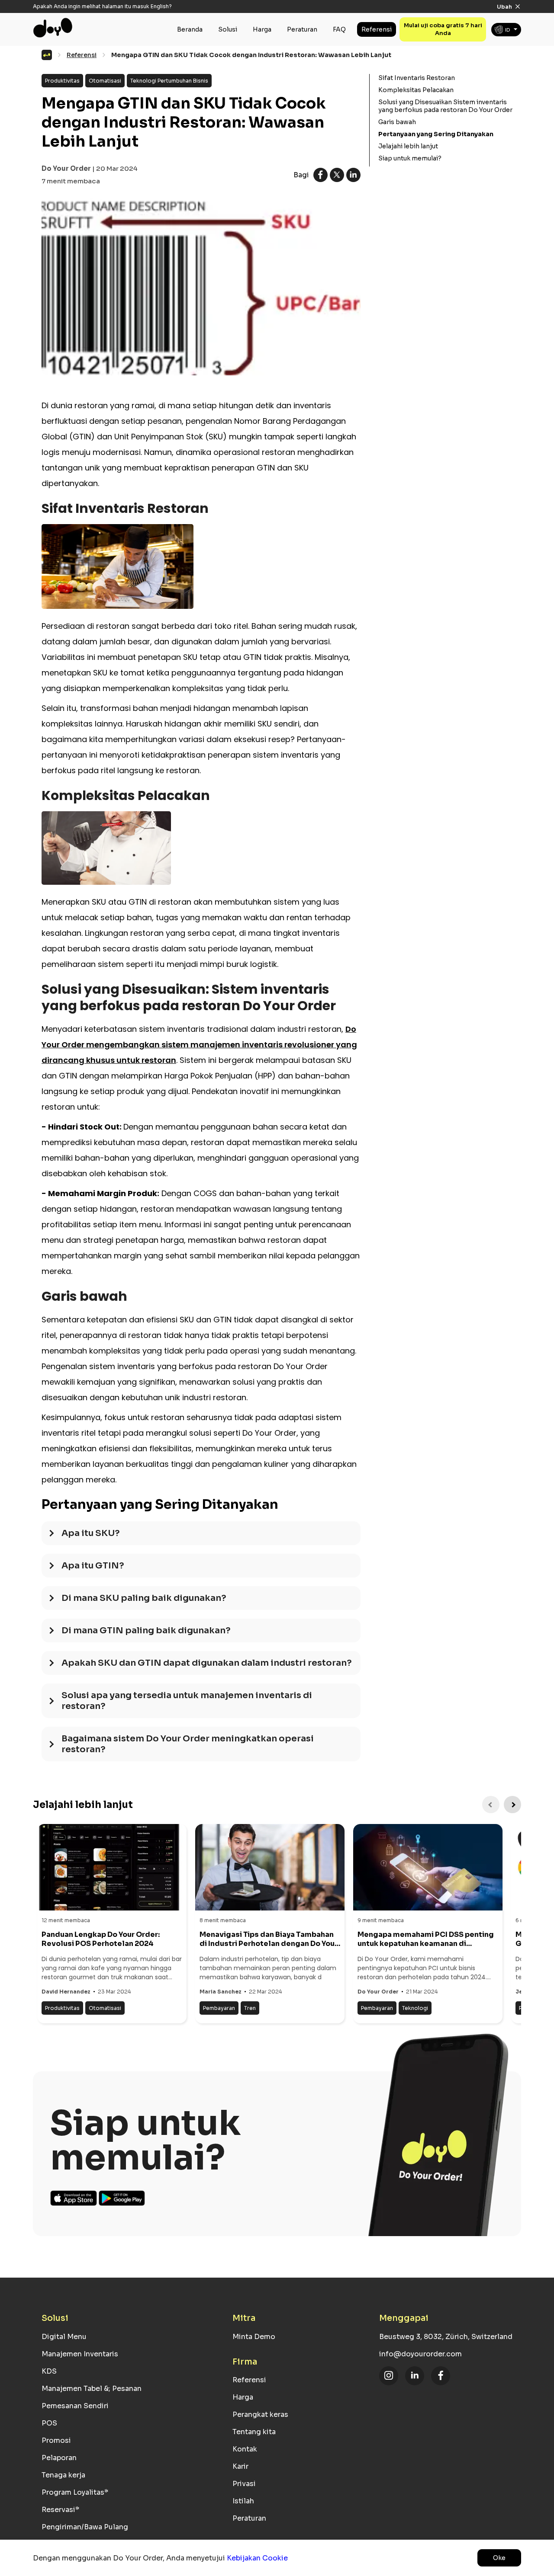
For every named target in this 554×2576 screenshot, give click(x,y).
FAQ (339, 29)
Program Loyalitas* (75, 2492)
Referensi (377, 29)
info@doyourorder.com (420, 2354)
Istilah (243, 2501)
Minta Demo (254, 2337)
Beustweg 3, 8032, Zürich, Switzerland (446, 2337)
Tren (250, 2008)
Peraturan (302, 29)
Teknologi (415, 2008)
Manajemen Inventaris (80, 2354)
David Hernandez (66, 1992)
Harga (262, 29)
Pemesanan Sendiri (75, 2406)
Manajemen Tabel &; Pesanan (92, 2389)
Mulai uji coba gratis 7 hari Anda (443, 29)
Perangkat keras (260, 2414)
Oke (499, 2558)
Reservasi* (60, 2510)
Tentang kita (254, 2432)
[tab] (201, 1538)
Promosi (56, 2440)
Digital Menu (64, 2337)
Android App (122, 2198)
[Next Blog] (512, 1805)
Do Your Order (66, 168)
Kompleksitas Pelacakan (416, 90)
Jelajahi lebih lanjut (408, 146)
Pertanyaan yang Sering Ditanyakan (436, 134)
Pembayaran (219, 2008)
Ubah (504, 7)
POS (49, 2423)
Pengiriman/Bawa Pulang (85, 2527)
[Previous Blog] (491, 1805)
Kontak (245, 2449)
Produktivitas (62, 81)
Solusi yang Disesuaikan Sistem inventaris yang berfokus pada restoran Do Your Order (445, 106)
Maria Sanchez (221, 1992)
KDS (49, 2371)
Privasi (244, 2484)
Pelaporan (59, 2458)
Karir (240, 2466)
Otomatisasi (105, 81)
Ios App (74, 2198)
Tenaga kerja (63, 2475)
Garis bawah (397, 122)
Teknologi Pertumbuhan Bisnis (169, 81)
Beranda (190, 29)
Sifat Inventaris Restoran (417, 78)
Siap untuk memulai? (410, 158)
